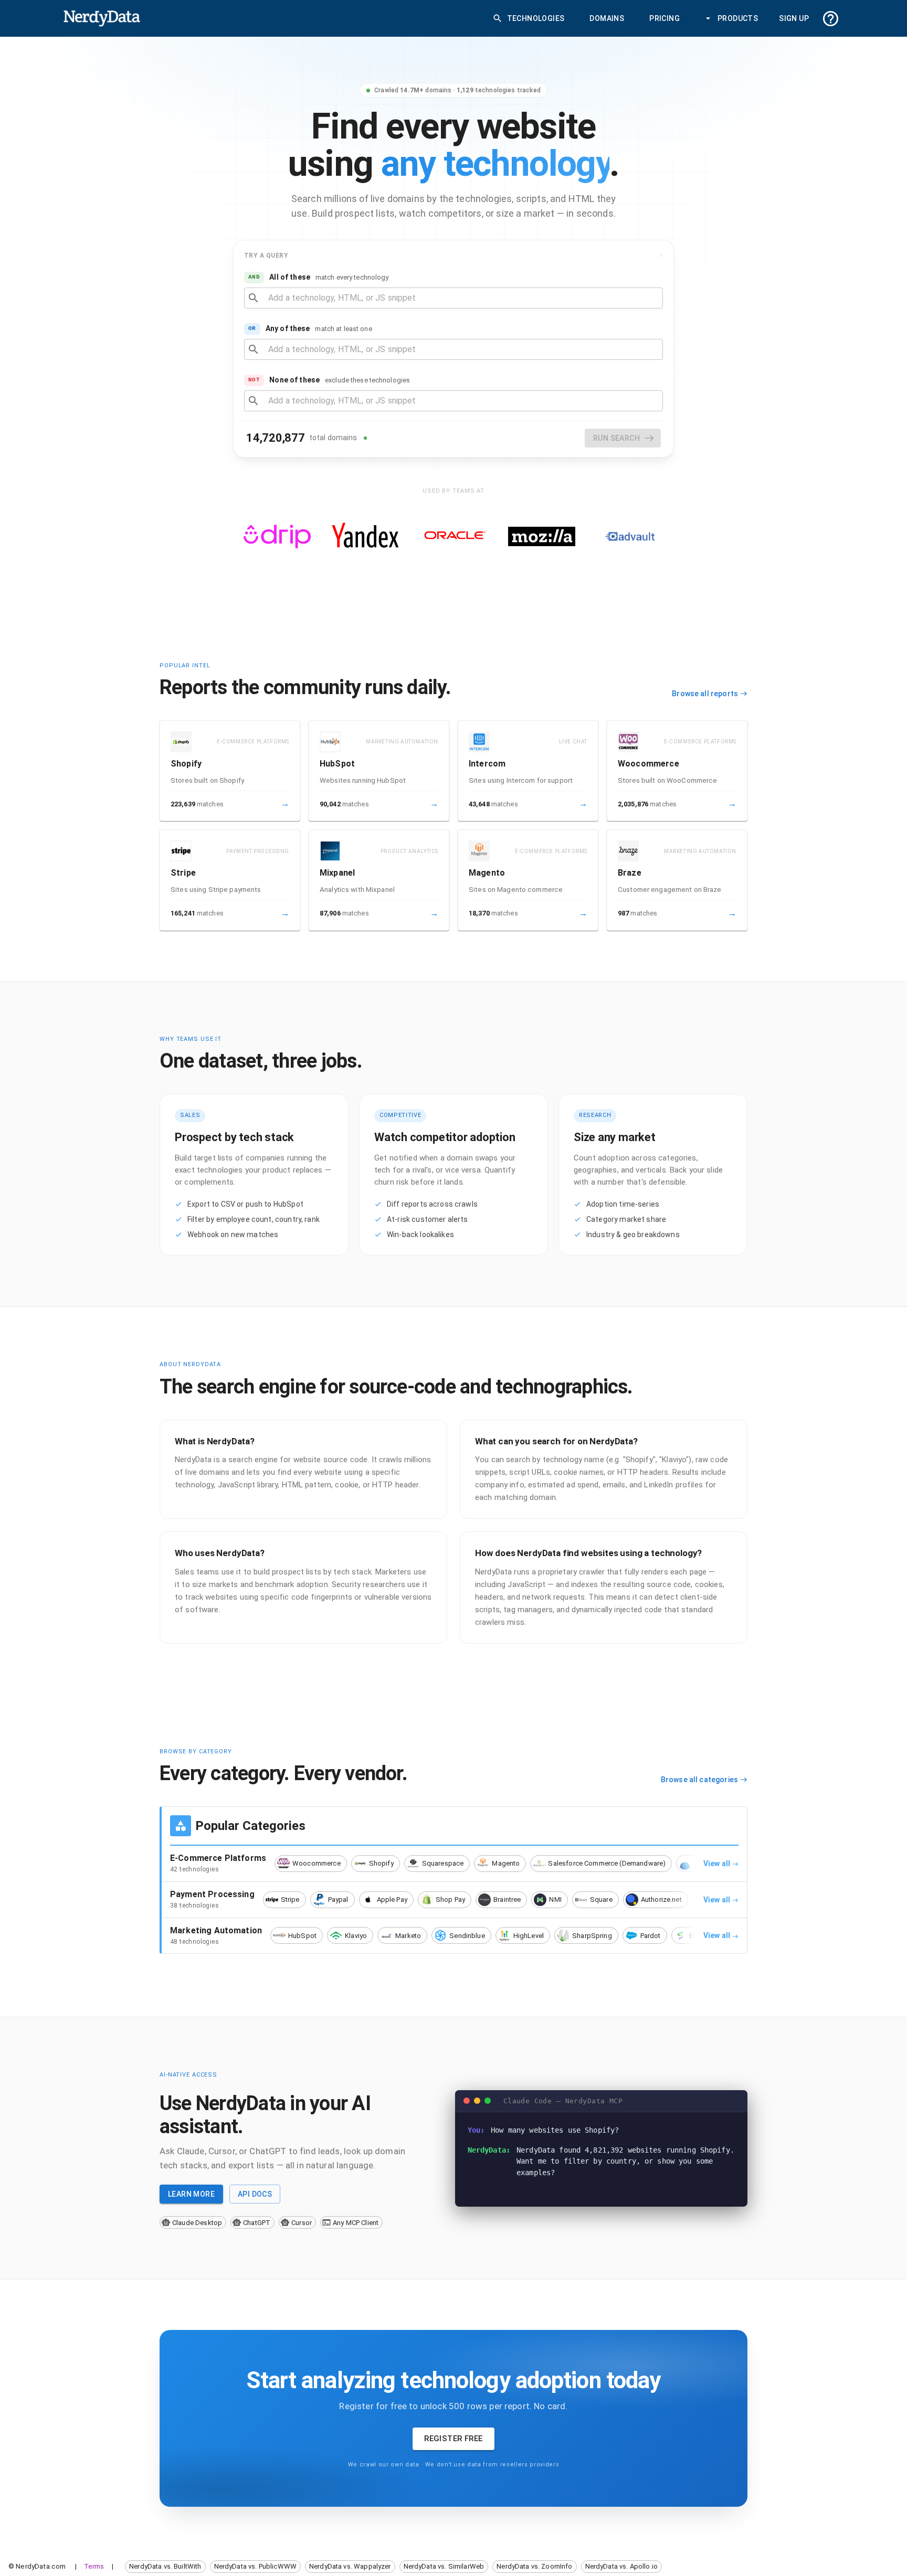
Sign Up (794, 18)
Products (738, 18)
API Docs (255, 2194)
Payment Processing (212, 1894)
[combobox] (461, 298)
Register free (454, 2439)
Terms (94, 2566)
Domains (607, 18)
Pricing (665, 18)
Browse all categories (699, 1780)
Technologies (536, 18)
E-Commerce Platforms (218, 1858)
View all (717, 1864)
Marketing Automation (216, 1930)
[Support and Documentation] (831, 19)
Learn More (191, 2194)
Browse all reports (705, 694)
